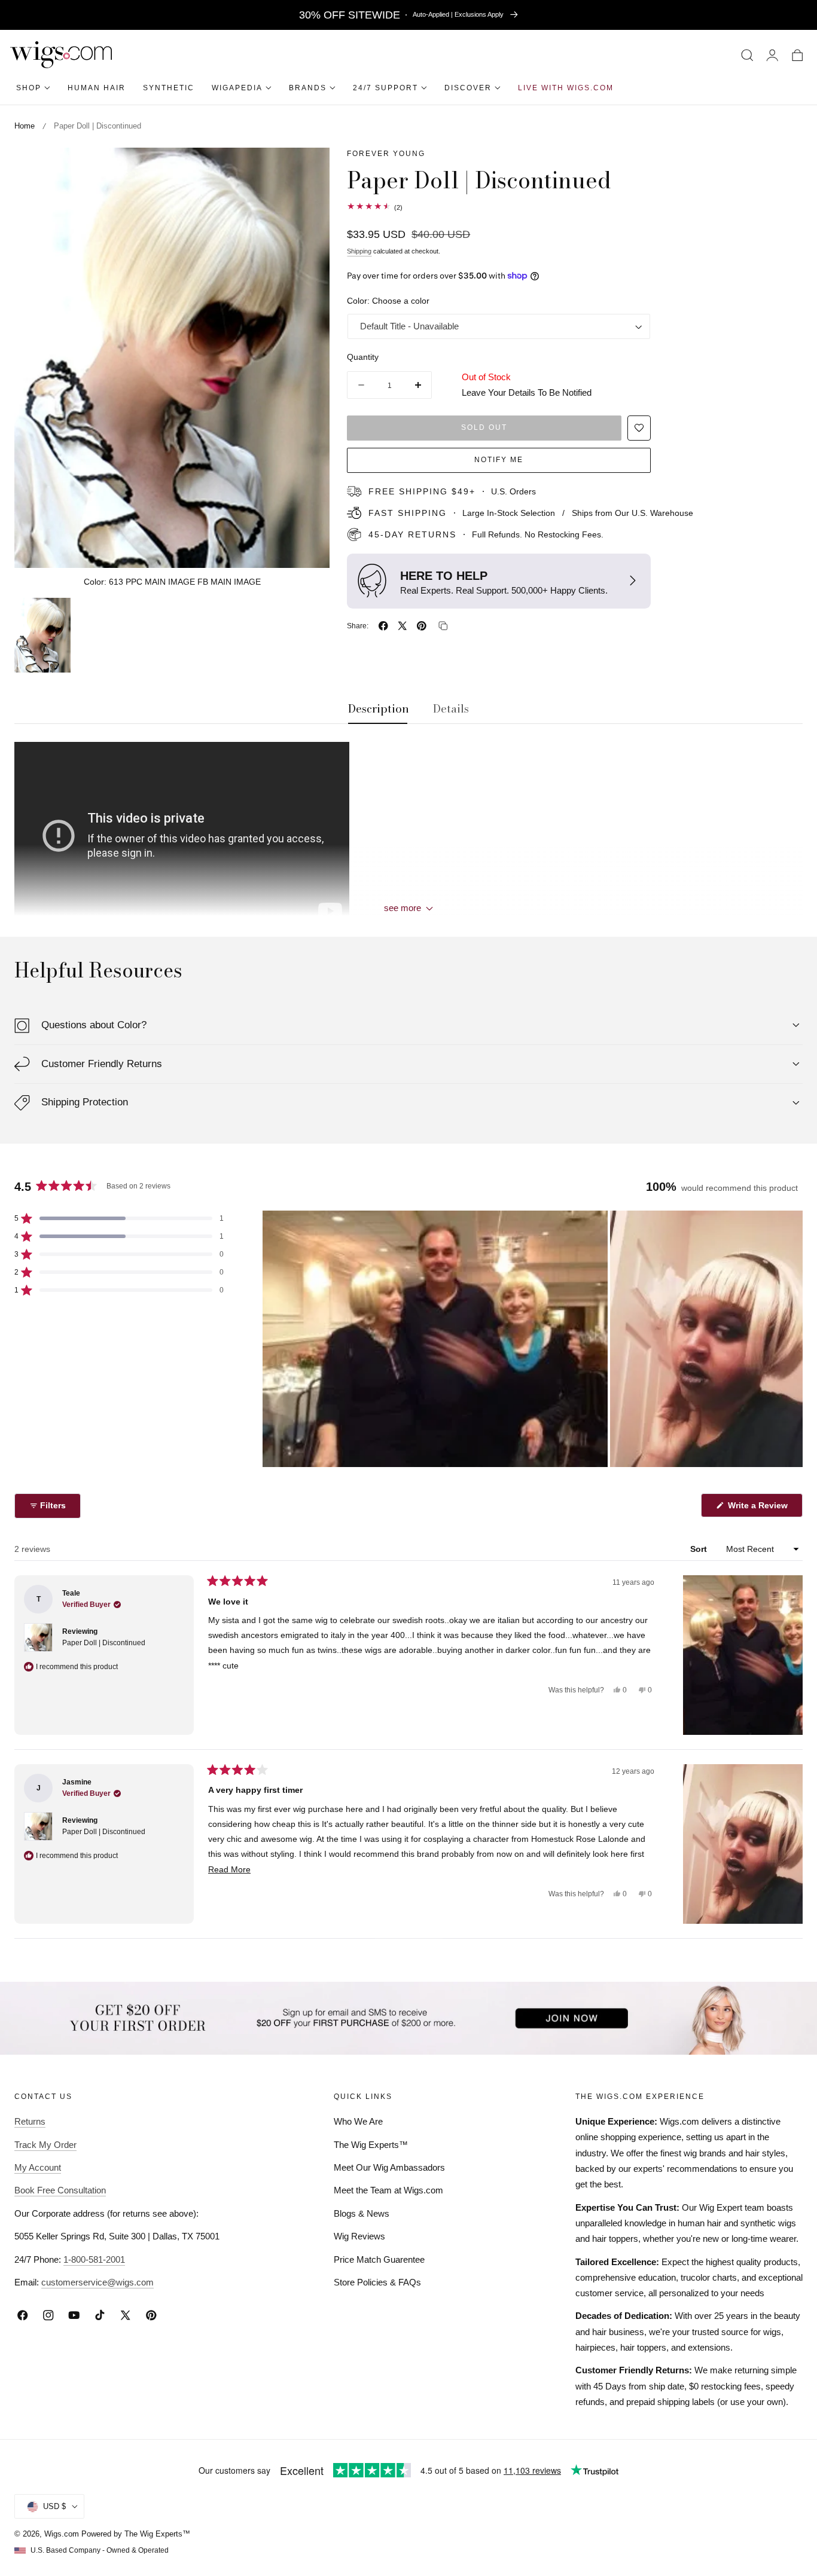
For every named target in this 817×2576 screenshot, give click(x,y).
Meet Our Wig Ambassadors (389, 2167)
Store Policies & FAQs (377, 2282)
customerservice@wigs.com (97, 2282)
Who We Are (358, 2121)
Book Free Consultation (60, 2191)
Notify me (499, 460)
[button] (747, 55)
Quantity (363, 357)
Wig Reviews (359, 2237)
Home (25, 126)
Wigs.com (62, 2534)
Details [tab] (451, 709)
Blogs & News (362, 2213)
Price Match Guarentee (379, 2259)
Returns (30, 2121)
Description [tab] (379, 709)
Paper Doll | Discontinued (104, 1643)
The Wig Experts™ (371, 2145)
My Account (38, 2167)
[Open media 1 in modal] (308, 170)
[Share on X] (403, 626)
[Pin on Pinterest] (422, 626)
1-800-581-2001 (94, 2259)
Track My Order (45, 2145)
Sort (700, 1549)
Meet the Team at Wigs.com (388, 2191)
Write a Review (760, 1509)
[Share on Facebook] (383, 626)
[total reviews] (575, 206)
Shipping (359, 251)
